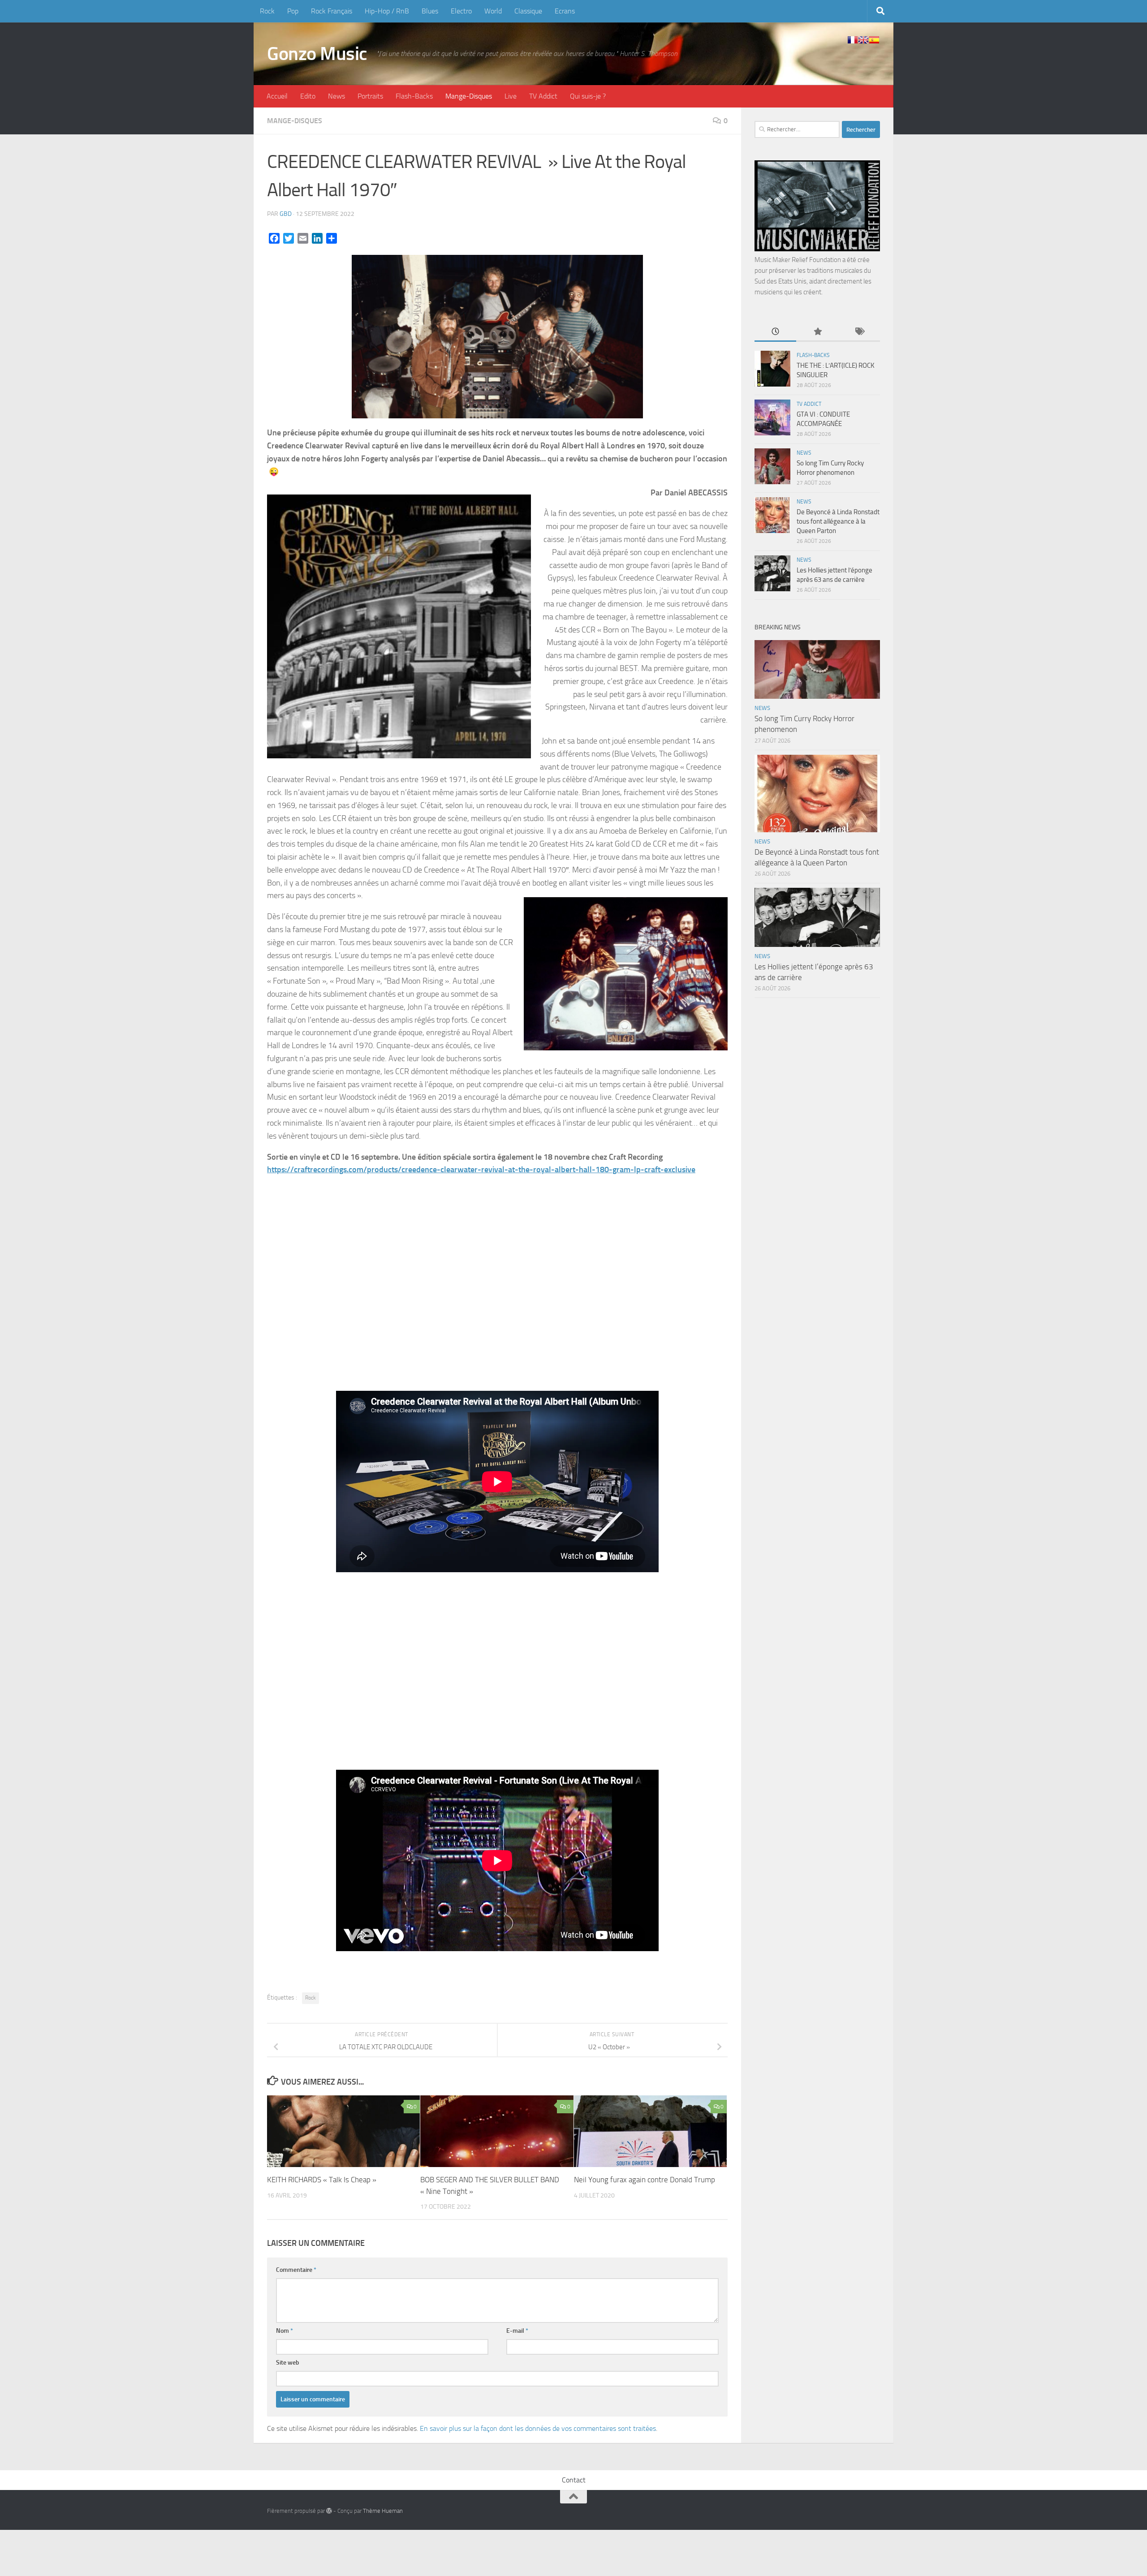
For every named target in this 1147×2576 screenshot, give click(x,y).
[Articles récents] (775, 332)
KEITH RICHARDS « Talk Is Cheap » (322, 2180)
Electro (461, 11)
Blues (430, 11)
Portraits (370, 96)
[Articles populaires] (817, 332)
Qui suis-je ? (588, 96)
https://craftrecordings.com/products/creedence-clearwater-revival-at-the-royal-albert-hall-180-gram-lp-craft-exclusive (481, 1170)
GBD (286, 214)
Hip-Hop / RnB (387, 11)
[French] (853, 40)
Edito (308, 96)
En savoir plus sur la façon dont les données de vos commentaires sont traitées (538, 2428)
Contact (574, 2480)
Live (511, 96)
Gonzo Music (317, 54)
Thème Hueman (383, 2511)
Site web (288, 2363)
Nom (285, 2331)
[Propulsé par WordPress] (329, 2511)
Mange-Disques (469, 96)
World (493, 11)
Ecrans (565, 11)
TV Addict (543, 96)
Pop (293, 11)
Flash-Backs (414, 96)
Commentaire (296, 2270)
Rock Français (332, 11)
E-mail (517, 2331)
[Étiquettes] (859, 332)
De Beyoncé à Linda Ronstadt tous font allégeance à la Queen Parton (838, 521)
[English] (863, 40)
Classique (528, 11)
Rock (267, 11)
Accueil (277, 96)
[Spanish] (874, 40)
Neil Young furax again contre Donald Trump (645, 2180)
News (336, 96)
